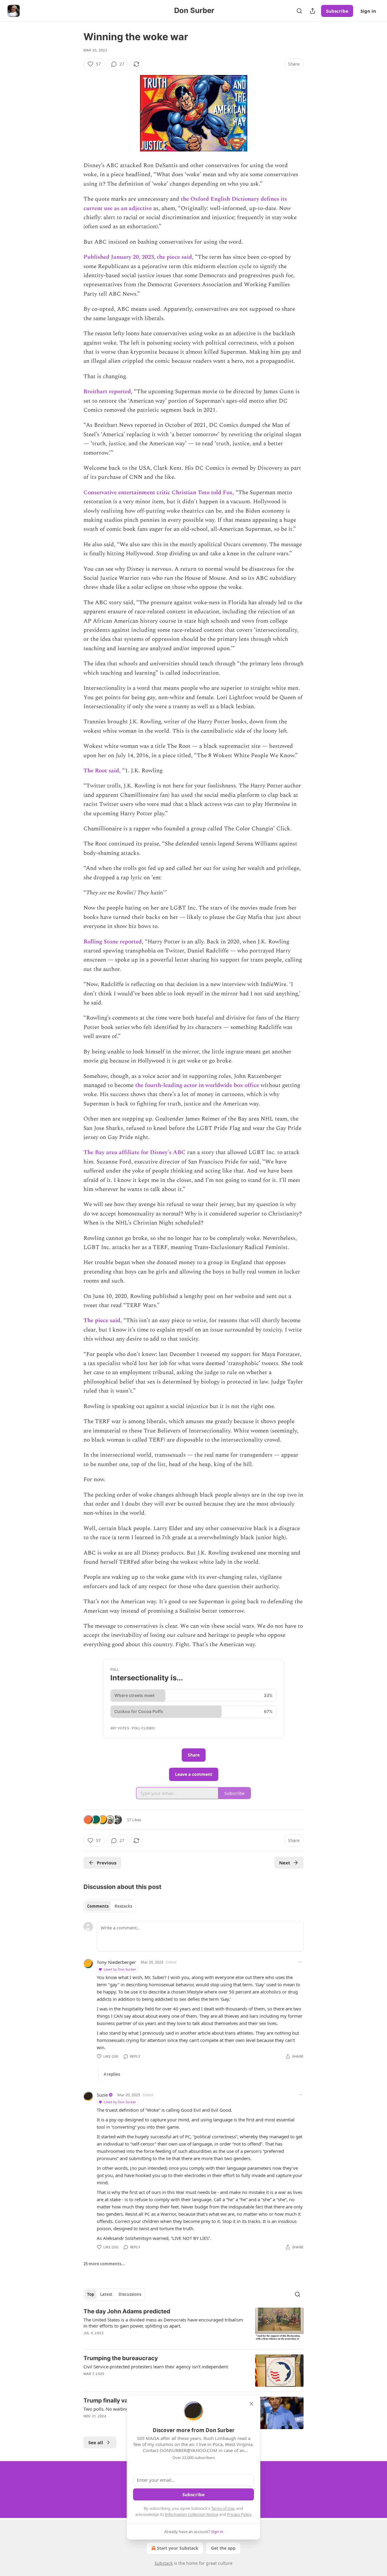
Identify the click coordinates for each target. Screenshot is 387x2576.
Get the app (223, 2548)
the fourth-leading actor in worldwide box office (197, 1085)
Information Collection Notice (192, 2514)
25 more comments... (104, 2264)
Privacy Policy (239, 2514)
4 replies (112, 2074)
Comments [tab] (98, 1906)
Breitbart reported (107, 392)
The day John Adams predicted (127, 2311)
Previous (107, 1863)
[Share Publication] (313, 11)
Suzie (102, 2095)
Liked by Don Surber (120, 1969)
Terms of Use (223, 2508)
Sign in (368, 11)
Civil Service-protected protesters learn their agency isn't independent (156, 2367)
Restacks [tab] (123, 1906)
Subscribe (337, 11)
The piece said (102, 1320)
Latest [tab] (106, 2294)
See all (96, 2442)
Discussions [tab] (130, 2294)
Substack (164, 2563)
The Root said (101, 771)
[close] (252, 2404)
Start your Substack (178, 2548)
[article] (193, 2326)
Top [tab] (91, 2294)
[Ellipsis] (301, 1962)
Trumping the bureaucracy (121, 2358)
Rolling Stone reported (113, 942)
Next (285, 1863)
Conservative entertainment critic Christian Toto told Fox (158, 493)
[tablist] (110, 1906)
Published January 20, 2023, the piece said (138, 257)
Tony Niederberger (116, 1962)
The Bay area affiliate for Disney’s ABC (135, 1152)
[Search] (299, 11)
